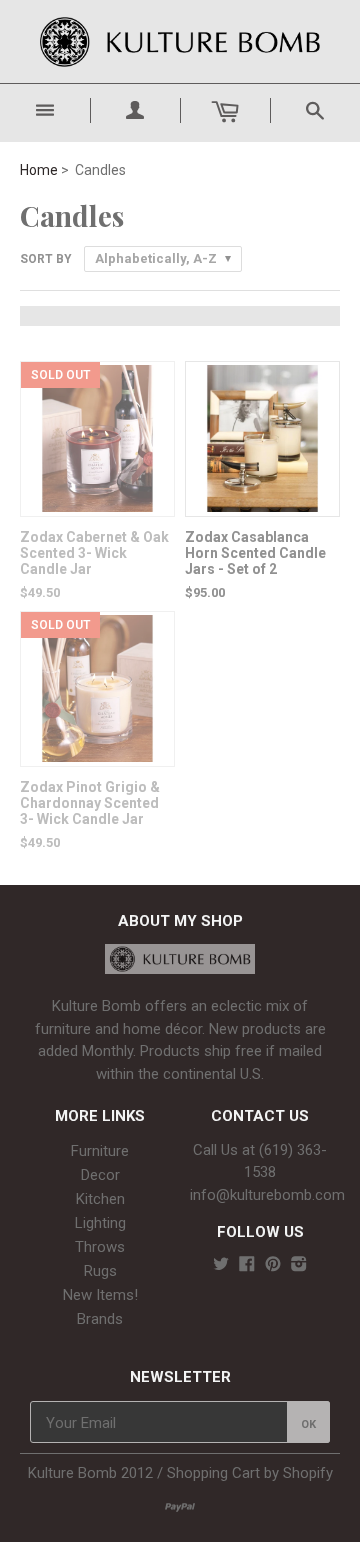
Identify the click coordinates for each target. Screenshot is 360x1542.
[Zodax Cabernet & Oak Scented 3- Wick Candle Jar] (97, 506)
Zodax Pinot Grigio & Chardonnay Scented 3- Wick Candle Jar (90, 803)
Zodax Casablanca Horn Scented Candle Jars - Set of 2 (255, 553)
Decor (100, 1175)
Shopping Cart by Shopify (250, 1473)
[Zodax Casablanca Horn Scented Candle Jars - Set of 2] (262, 506)
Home (39, 170)
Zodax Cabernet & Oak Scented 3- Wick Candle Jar (94, 553)
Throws (100, 1247)
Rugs (100, 1271)
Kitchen (100, 1199)
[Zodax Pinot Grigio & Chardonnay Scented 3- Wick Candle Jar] (97, 756)
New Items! (100, 1295)
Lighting (100, 1223)
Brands (100, 1319)
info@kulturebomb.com (267, 1195)
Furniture (100, 1151)
